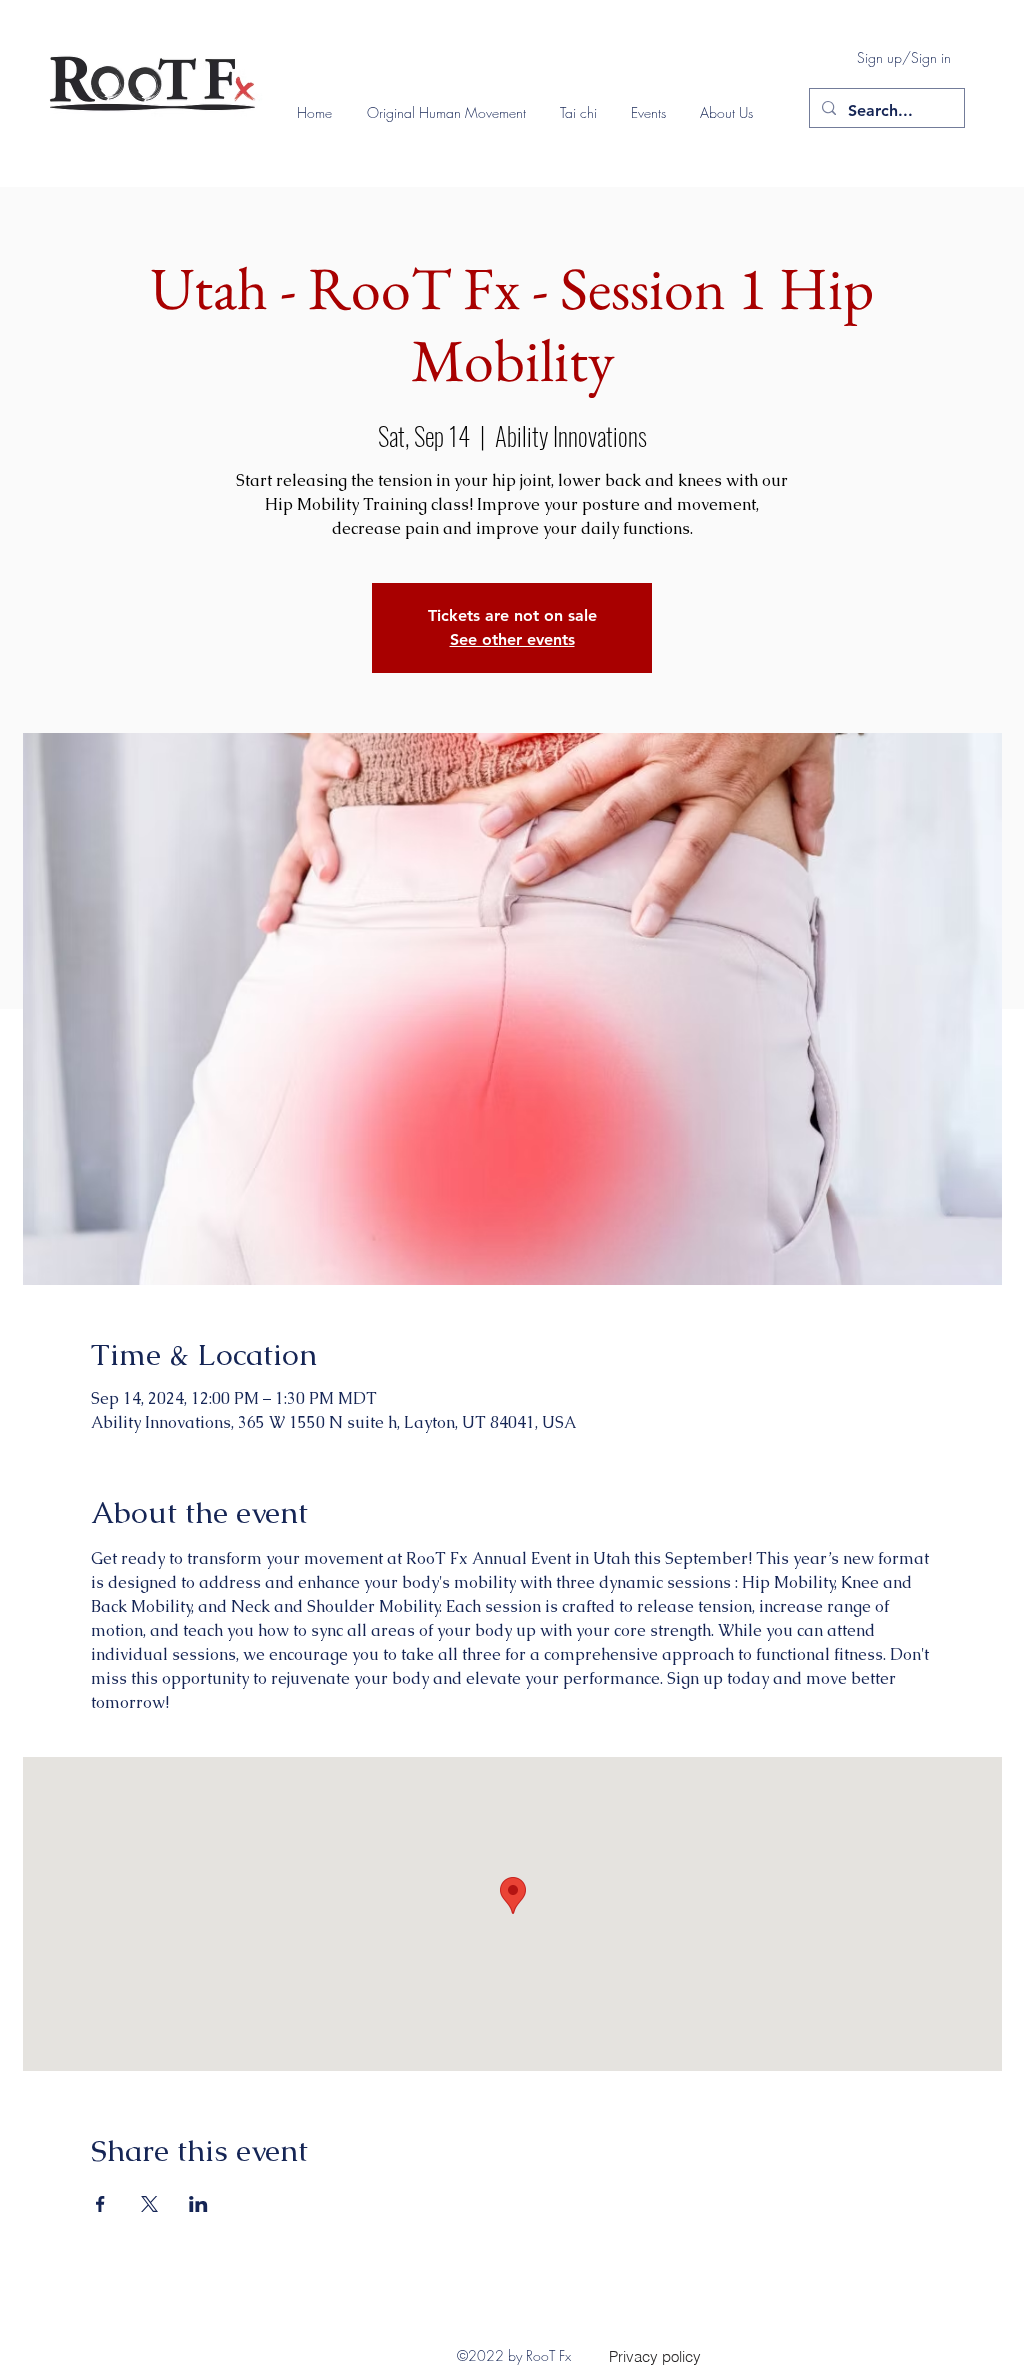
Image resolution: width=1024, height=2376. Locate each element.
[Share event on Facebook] (100, 2204)
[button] (453, 113)
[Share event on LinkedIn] (198, 2204)
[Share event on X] (149, 2204)
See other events (512, 639)
